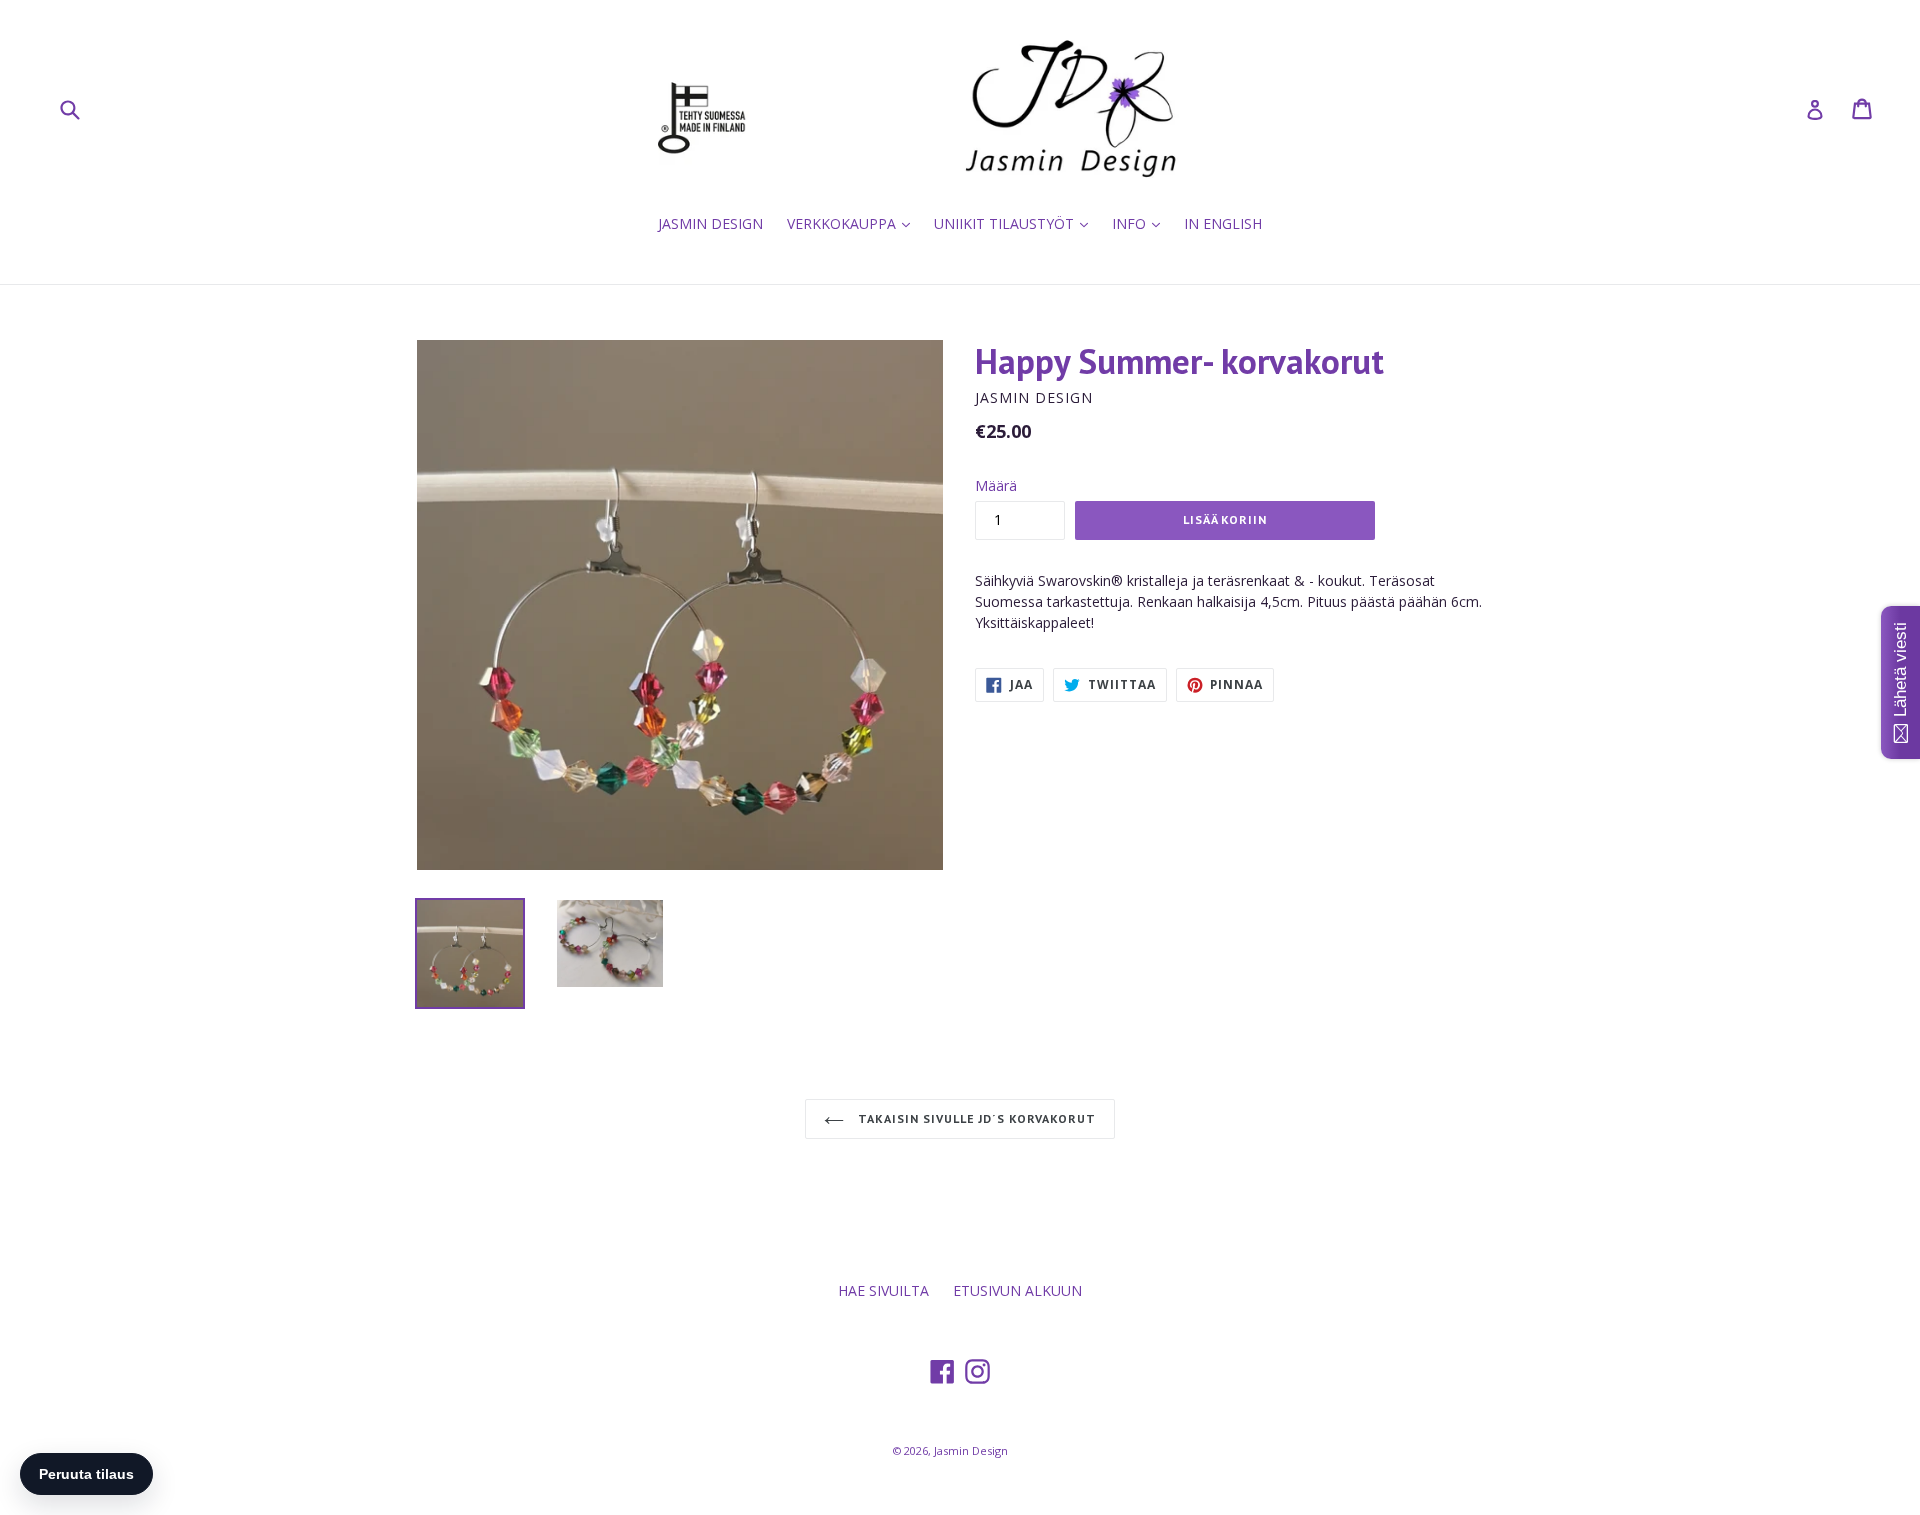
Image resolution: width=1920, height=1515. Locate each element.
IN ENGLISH (1223, 223)
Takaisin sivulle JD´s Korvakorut (975, 1118)
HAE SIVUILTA (883, 1290)
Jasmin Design (971, 1450)
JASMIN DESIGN (710, 223)
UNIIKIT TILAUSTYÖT (1016, 223)
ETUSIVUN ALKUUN (1017, 1290)
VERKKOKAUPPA (853, 223)
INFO (1141, 223)
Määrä (996, 485)
